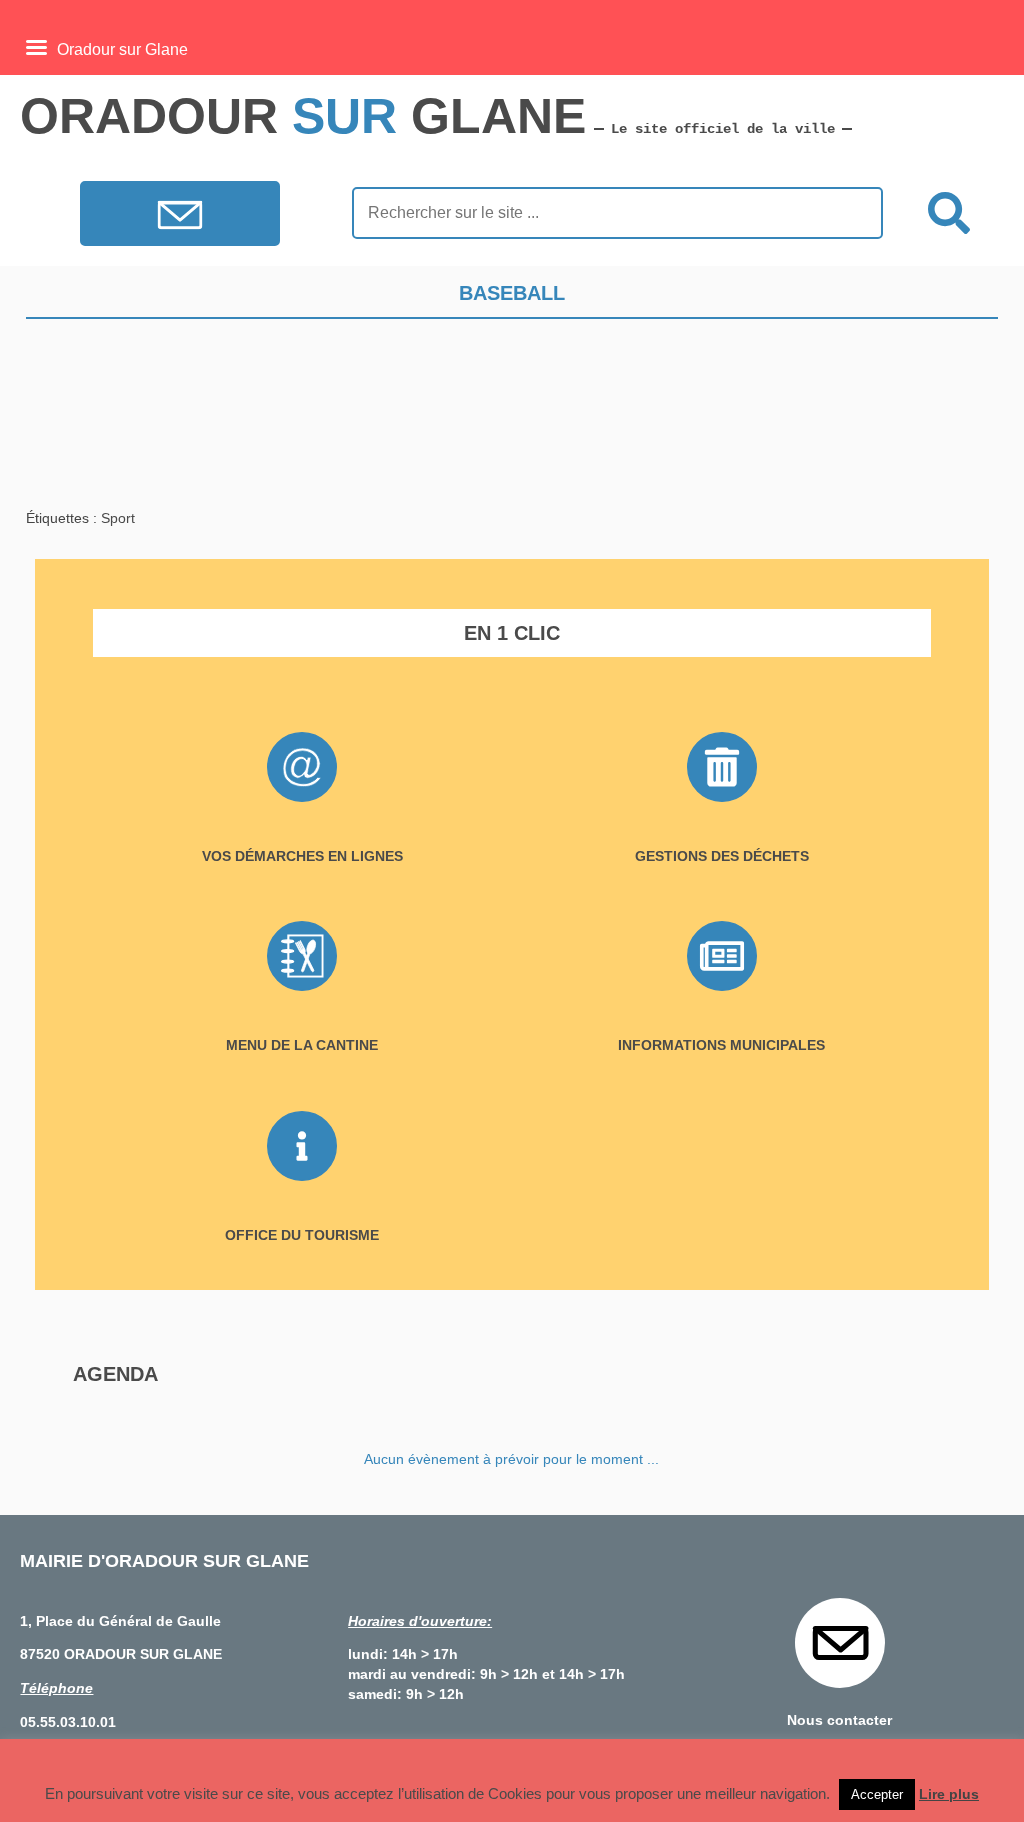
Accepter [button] (877, 1794)
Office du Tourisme (302, 1235)
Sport (118, 518)
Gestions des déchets (722, 856)
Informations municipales (721, 1045)
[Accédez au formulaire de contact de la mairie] (180, 218)
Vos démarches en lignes (302, 856)
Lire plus (949, 1794)
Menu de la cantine (302, 1045)
